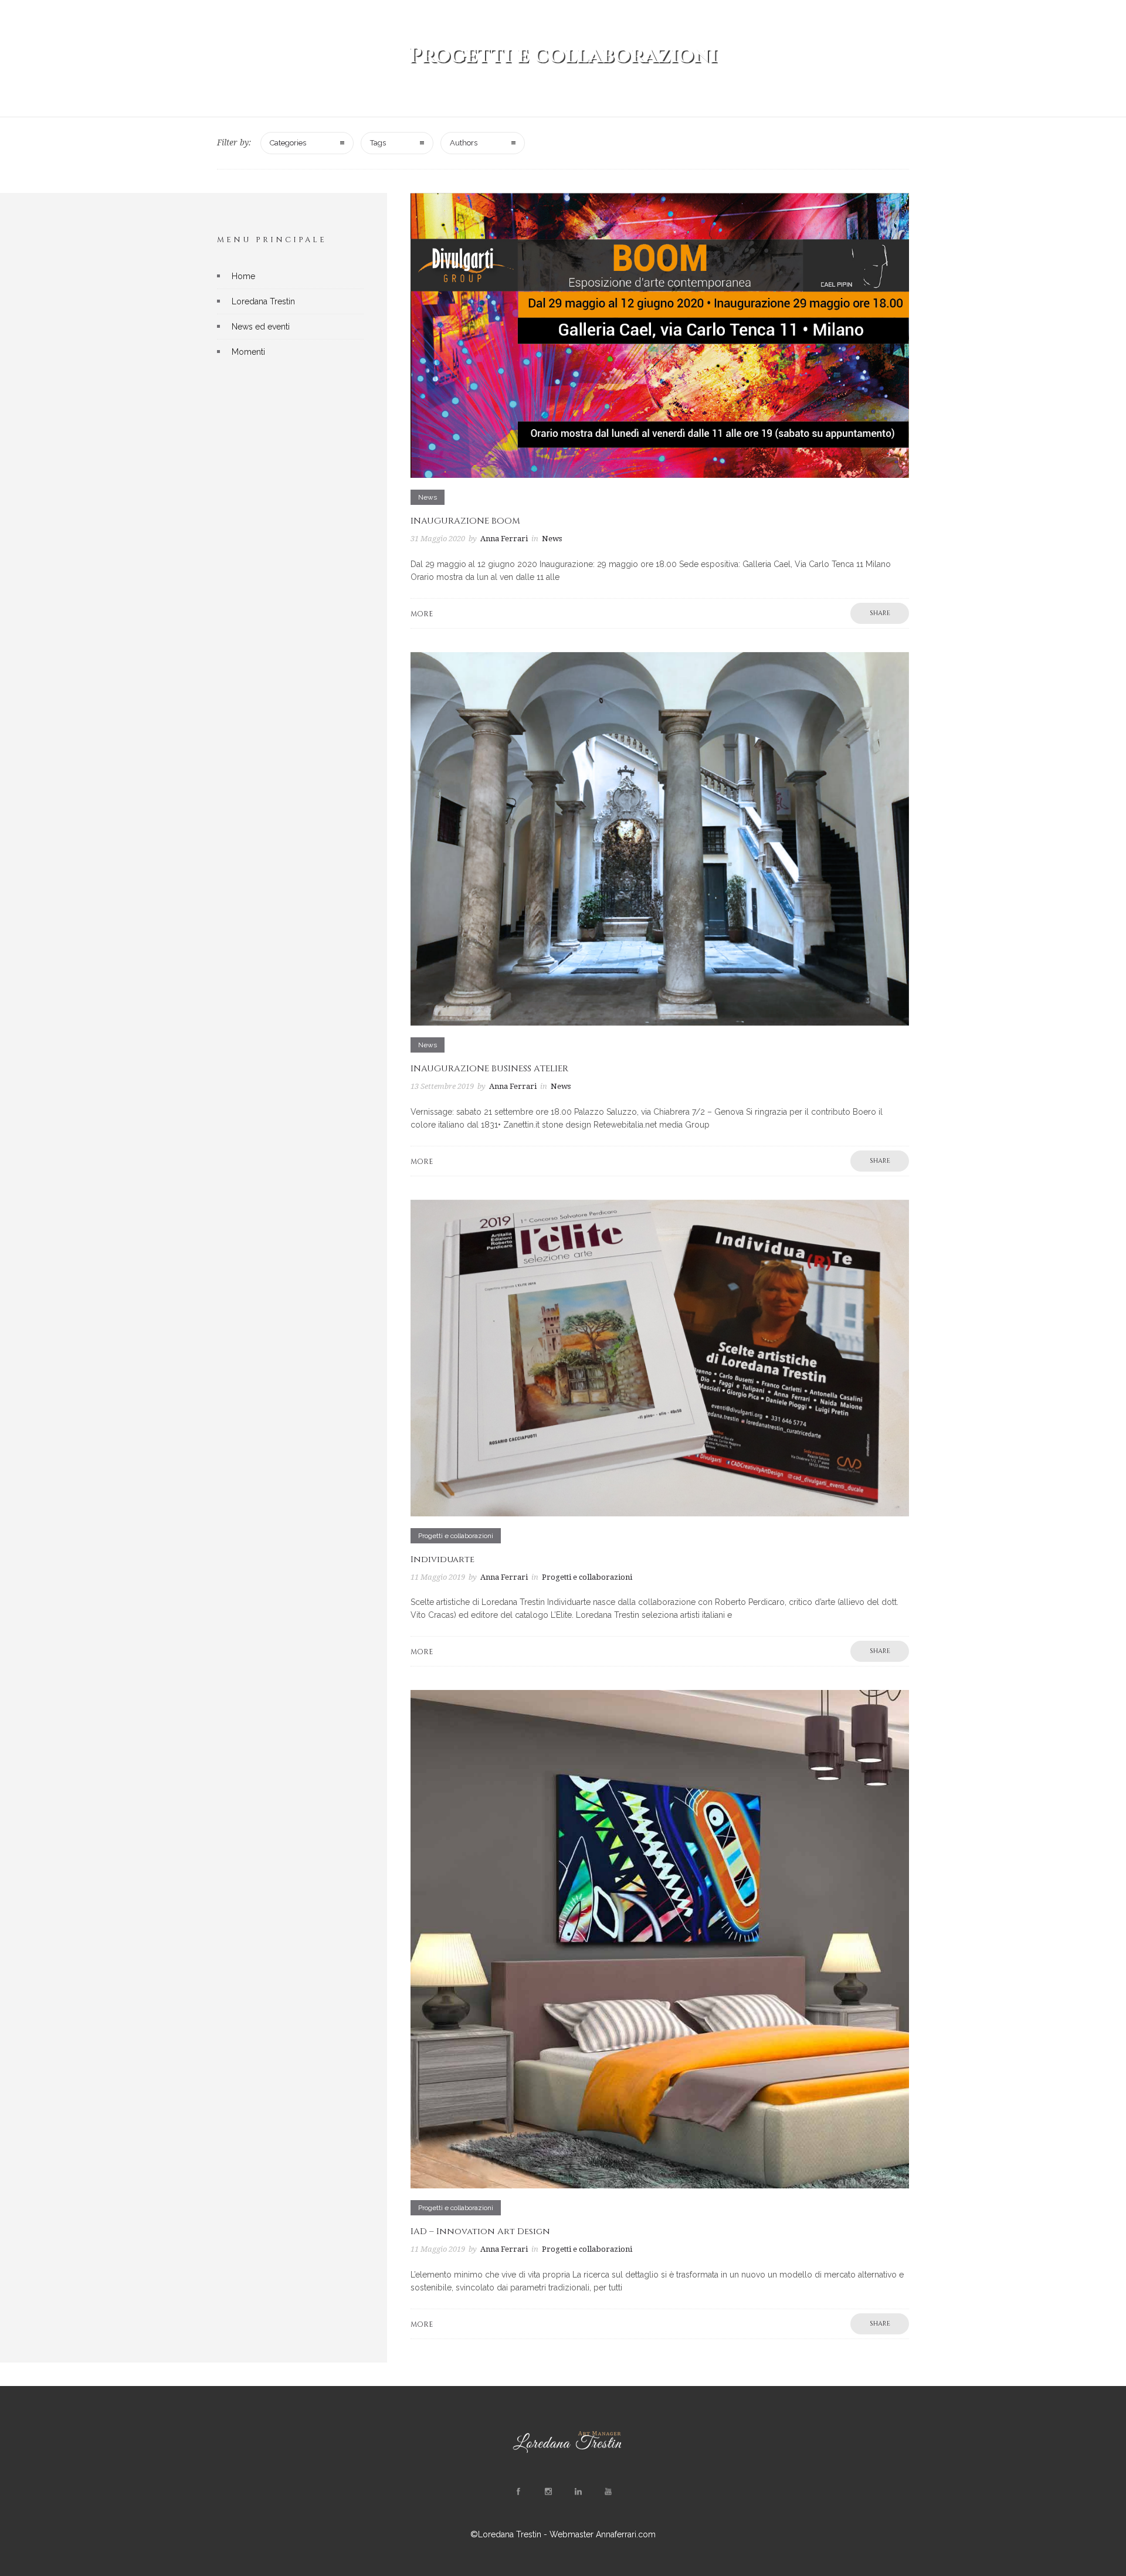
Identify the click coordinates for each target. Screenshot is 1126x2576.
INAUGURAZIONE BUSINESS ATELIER (489, 1069)
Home (243, 276)
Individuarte (442, 1559)
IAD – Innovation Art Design (480, 2231)
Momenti (248, 352)
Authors (464, 143)
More (422, 614)
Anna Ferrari (504, 539)
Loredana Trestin (263, 301)
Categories (288, 143)
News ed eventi (261, 327)
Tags (378, 143)
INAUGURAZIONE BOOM (465, 521)
